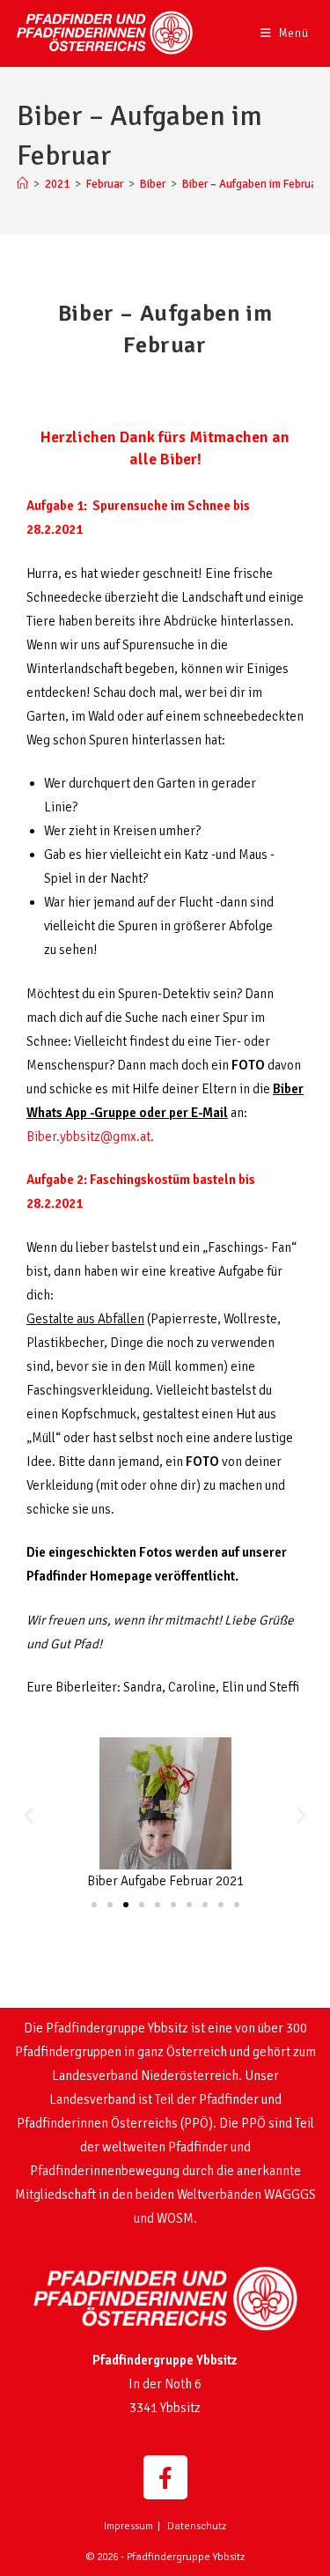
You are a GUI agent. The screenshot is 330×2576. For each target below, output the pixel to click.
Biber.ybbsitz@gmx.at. (90, 1136)
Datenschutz (197, 2526)
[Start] (22, 184)
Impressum (128, 2526)
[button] (29, 1815)
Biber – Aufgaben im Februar (251, 184)
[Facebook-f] (165, 2477)
